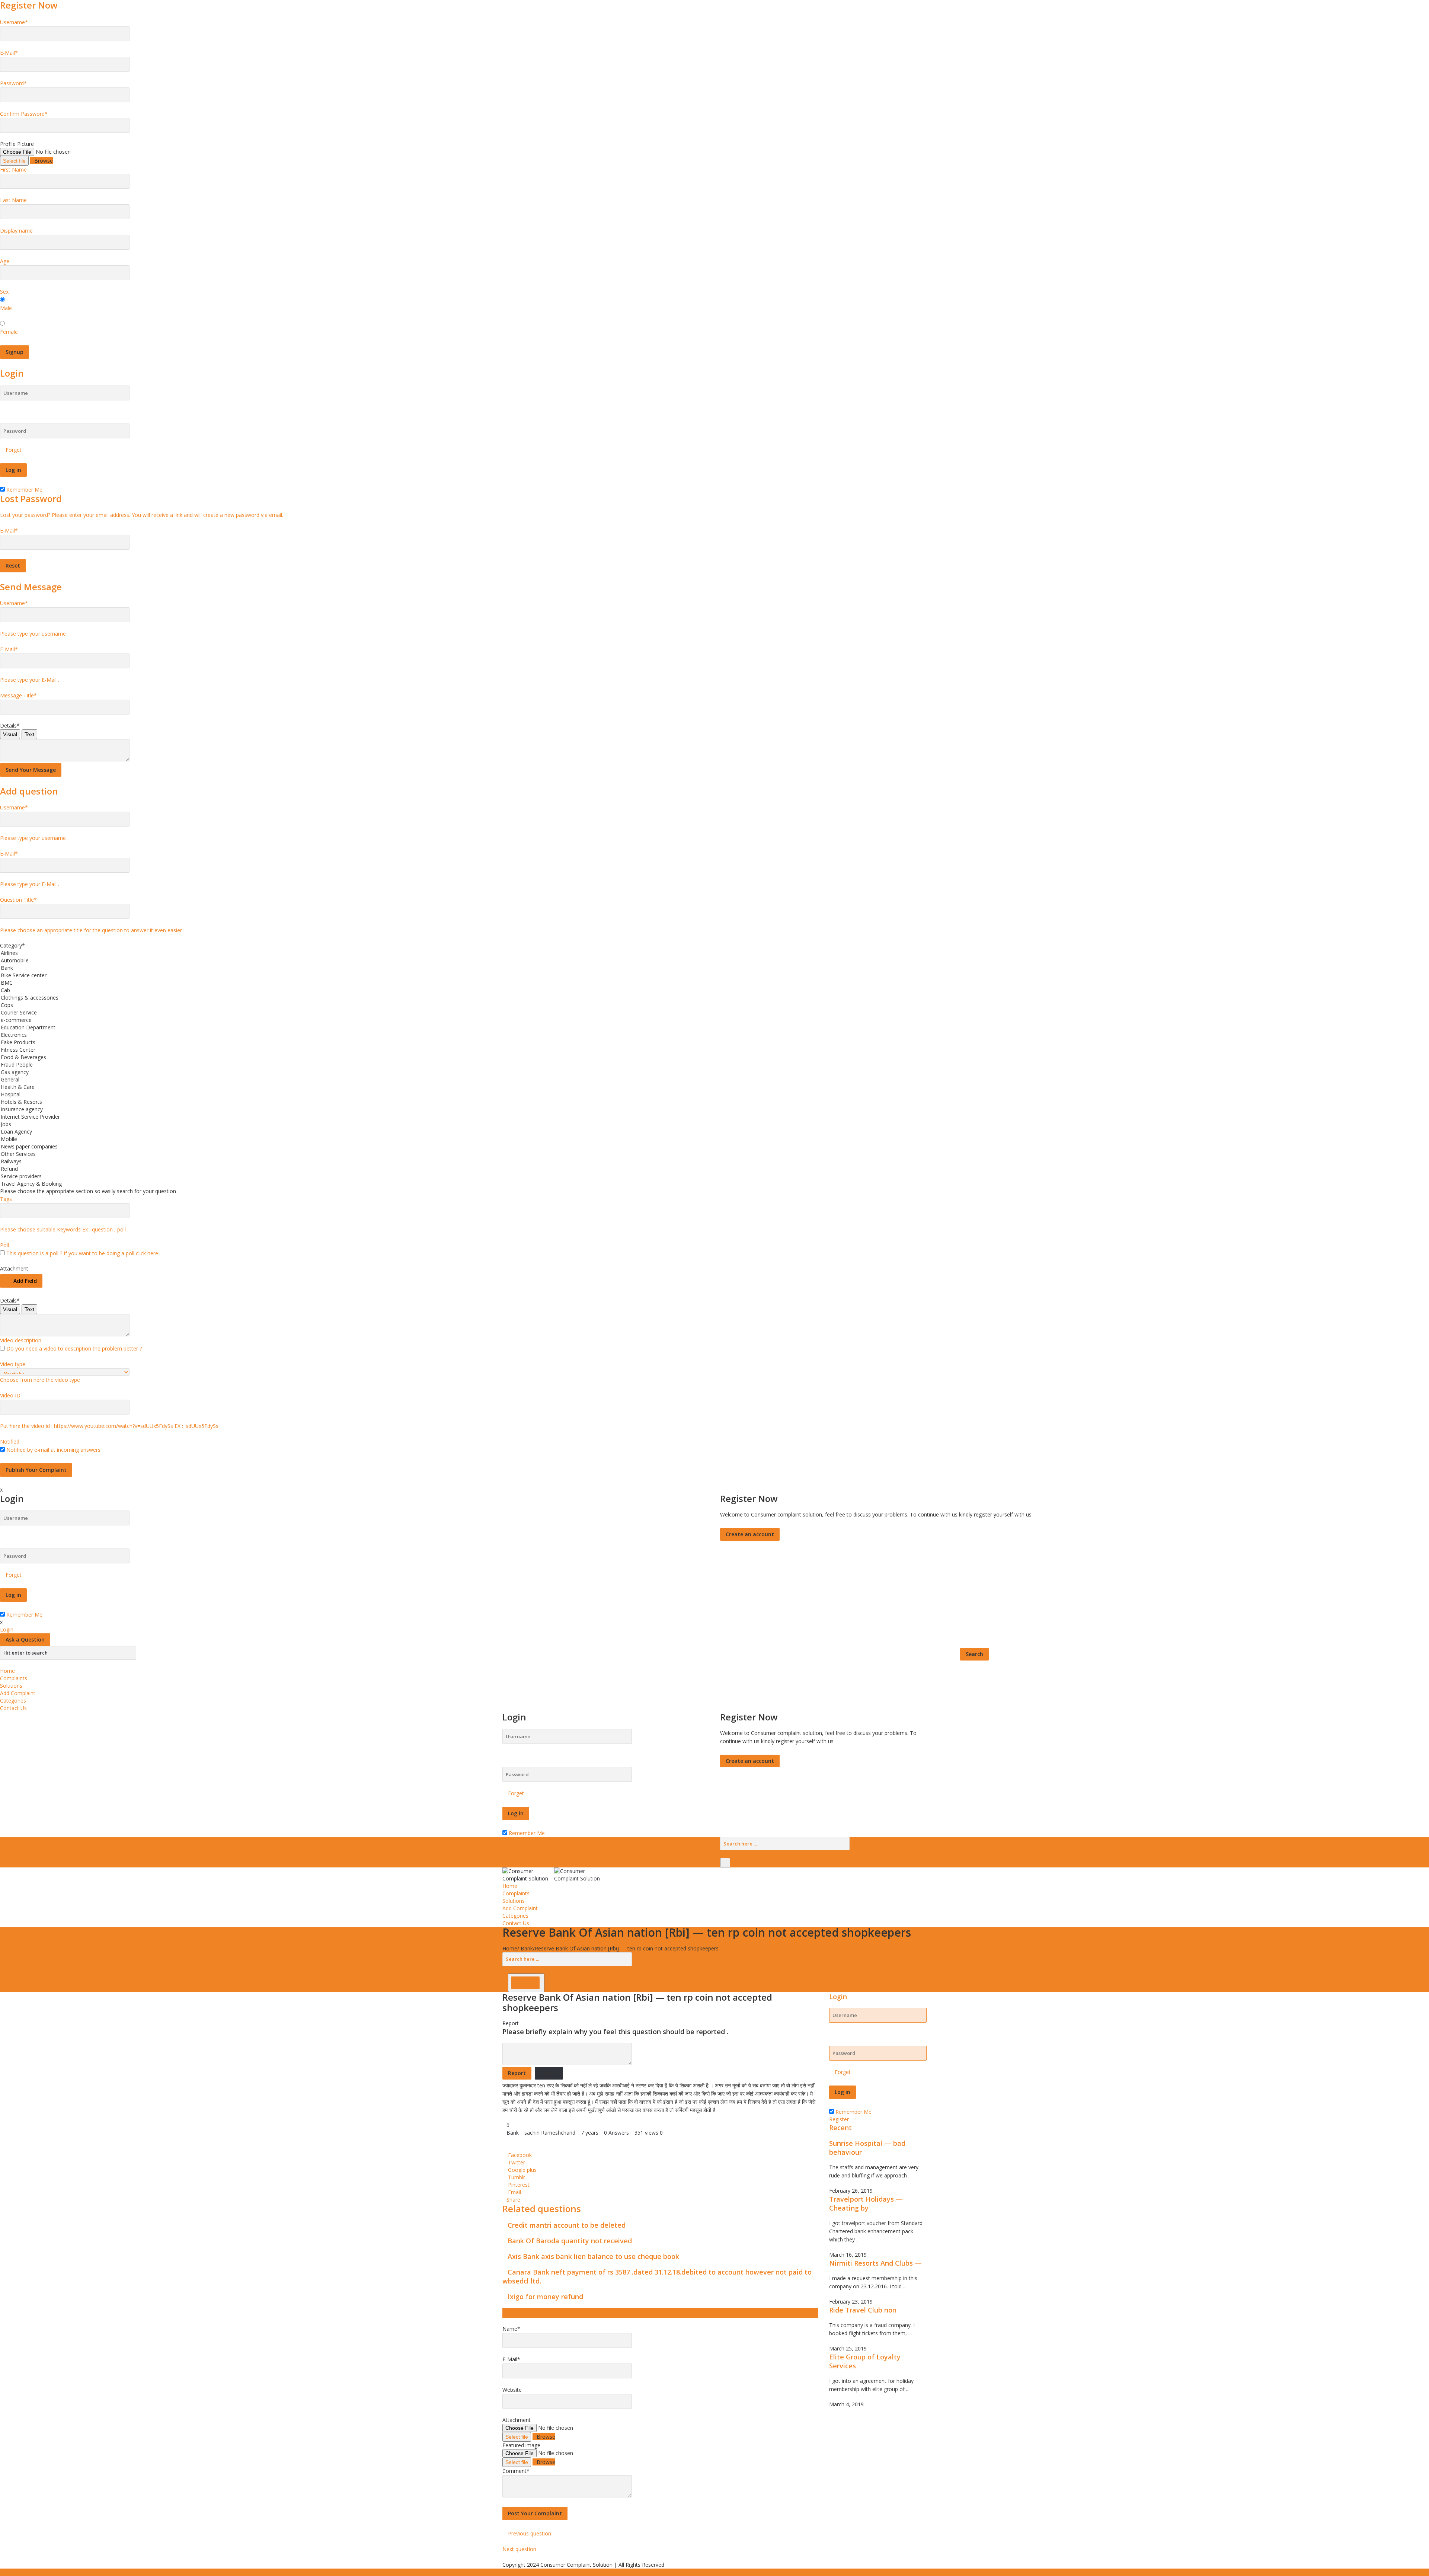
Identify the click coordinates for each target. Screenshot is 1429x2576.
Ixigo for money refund (545, 2297)
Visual (10, 734)
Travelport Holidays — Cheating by (866, 2203)
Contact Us (13, 1708)
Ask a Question (25, 1639)
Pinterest (519, 2185)
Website (512, 2390)
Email (514, 2192)
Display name (16, 231)
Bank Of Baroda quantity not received (570, 2241)
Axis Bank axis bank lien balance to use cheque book (593, 2256)
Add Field (25, 1281)
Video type (13, 1364)
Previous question (529, 2533)
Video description (21, 1340)
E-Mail (9, 53)
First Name (13, 170)
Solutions (11, 1686)
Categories (13, 1701)
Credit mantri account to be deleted (567, 2225)
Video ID (10, 1395)
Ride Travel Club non (863, 2310)
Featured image (521, 2445)
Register (839, 2119)
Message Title (18, 695)
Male (6, 308)
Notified (10, 1442)
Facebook (520, 2155)
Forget (14, 450)
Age (5, 261)
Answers (616, 2133)
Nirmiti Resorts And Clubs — (875, 2263)
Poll (4, 1245)
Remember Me (24, 490)
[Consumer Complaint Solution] (553, 1874)
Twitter (517, 2162)
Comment (516, 2471)
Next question (520, 2549)
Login (7, 1629)
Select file (14, 161)
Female (9, 332)
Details (10, 726)
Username (14, 22)
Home (7, 1671)
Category (12, 945)
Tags (6, 1199)
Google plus (522, 2170)
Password (13, 83)
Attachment (14, 1268)
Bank (527, 1948)
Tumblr (517, 2177)
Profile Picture (17, 144)
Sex (4, 292)
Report (511, 2023)
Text (29, 734)
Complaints (14, 1678)
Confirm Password (24, 114)
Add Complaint (18, 1693)
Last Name (13, 200)
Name (511, 2329)
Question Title (18, 900)
